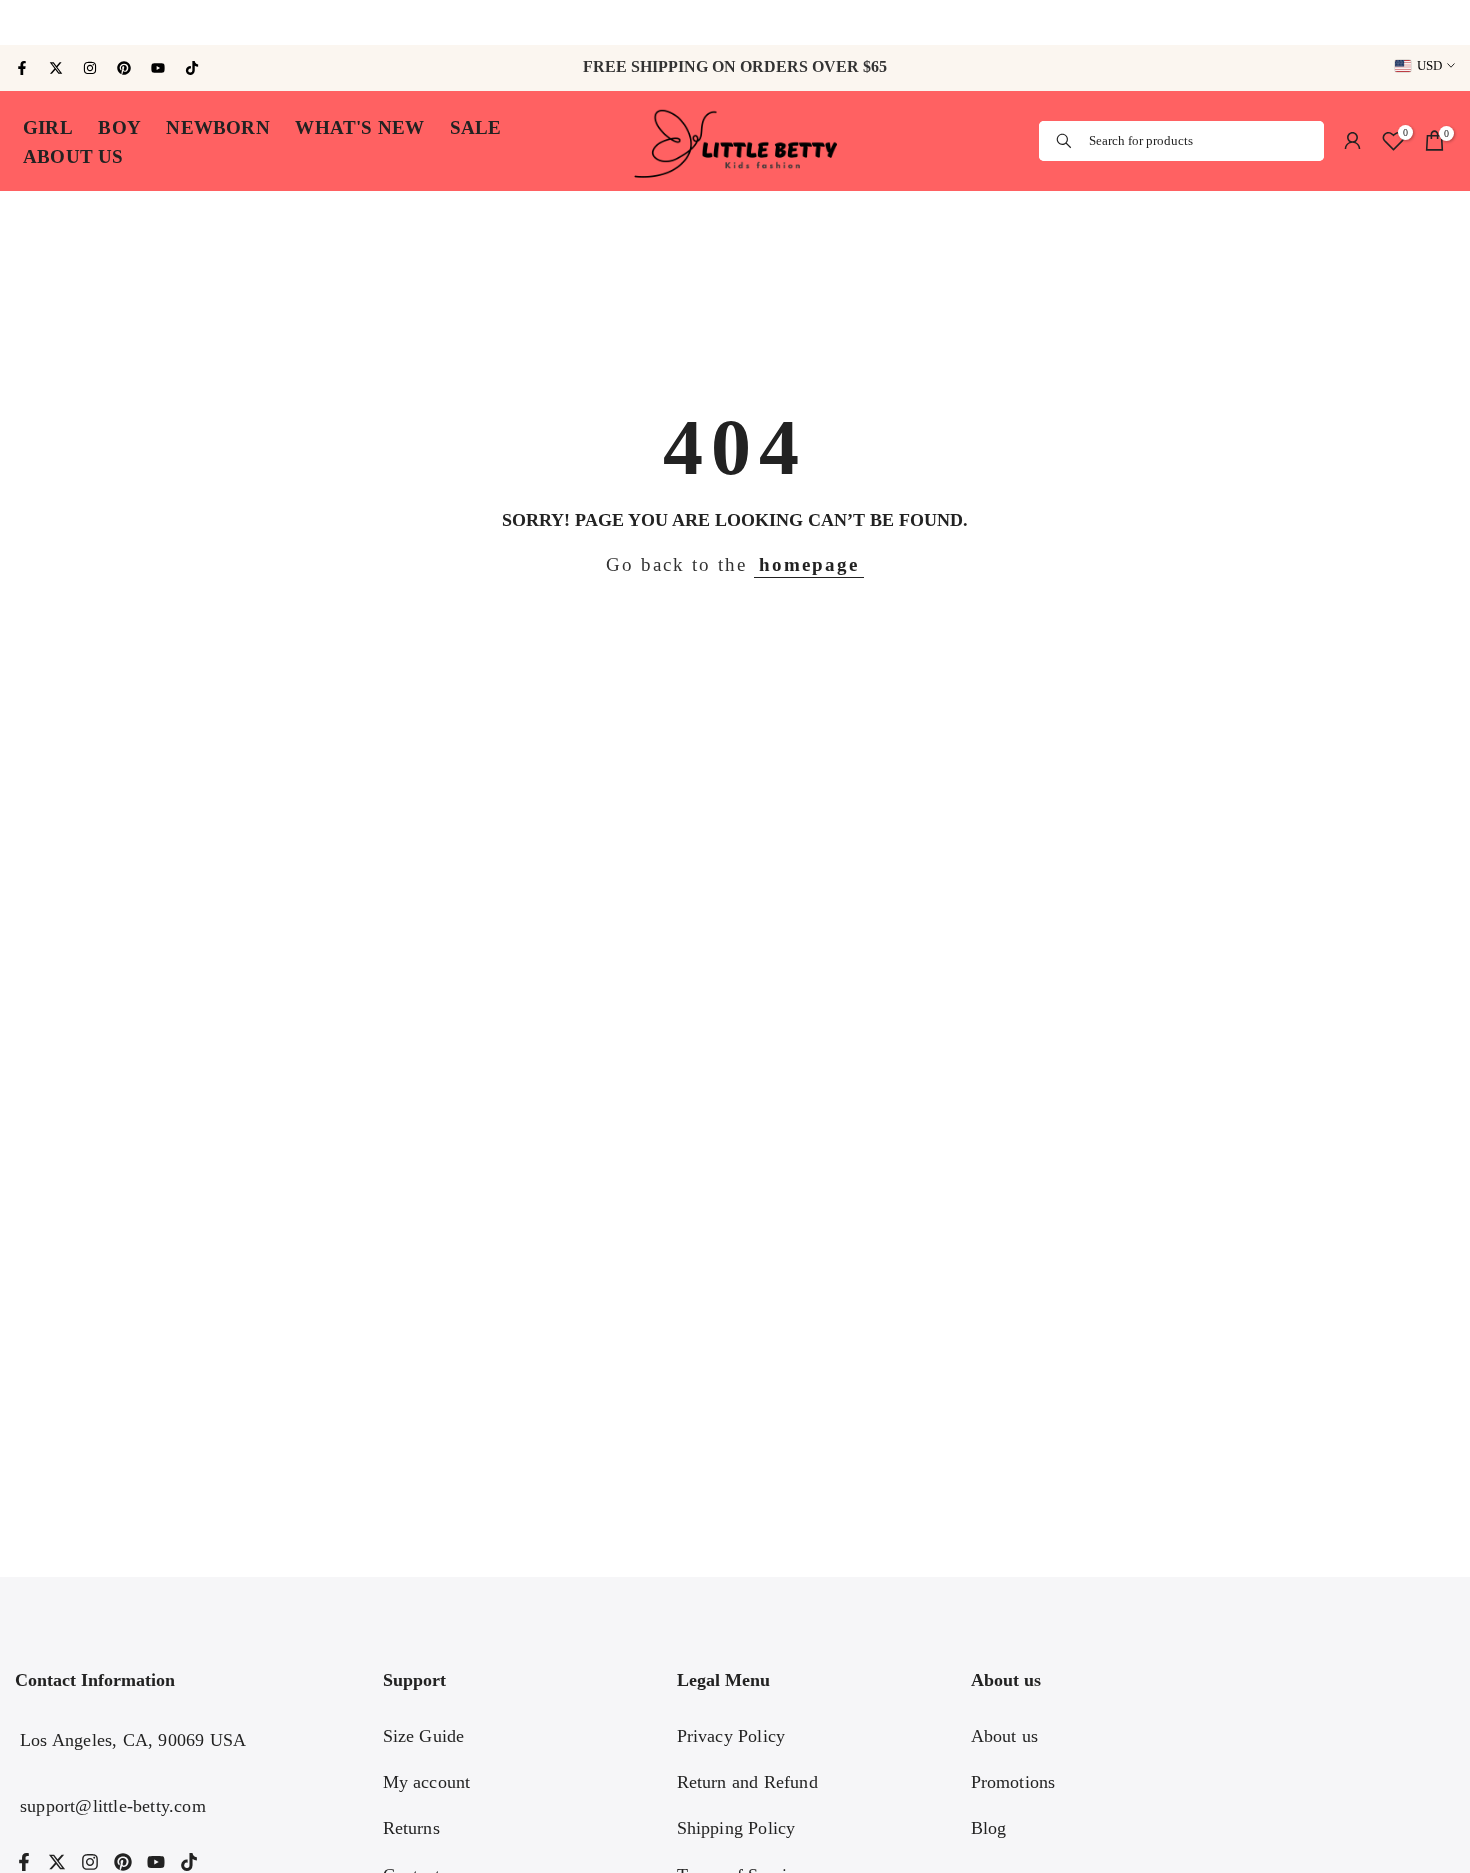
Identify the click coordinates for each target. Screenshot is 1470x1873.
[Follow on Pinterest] (124, 68)
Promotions (1013, 1782)
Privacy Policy (731, 1736)
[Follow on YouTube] (158, 68)
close (29, 23)
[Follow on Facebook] (22, 68)
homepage (809, 565)
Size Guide (424, 1736)
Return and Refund (747, 1782)
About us (1005, 1736)
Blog (989, 1828)
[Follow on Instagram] (90, 68)
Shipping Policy (736, 1828)
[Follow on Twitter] (56, 68)
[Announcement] (735, 22)
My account (427, 1782)
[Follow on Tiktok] (192, 68)
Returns (411, 1828)
